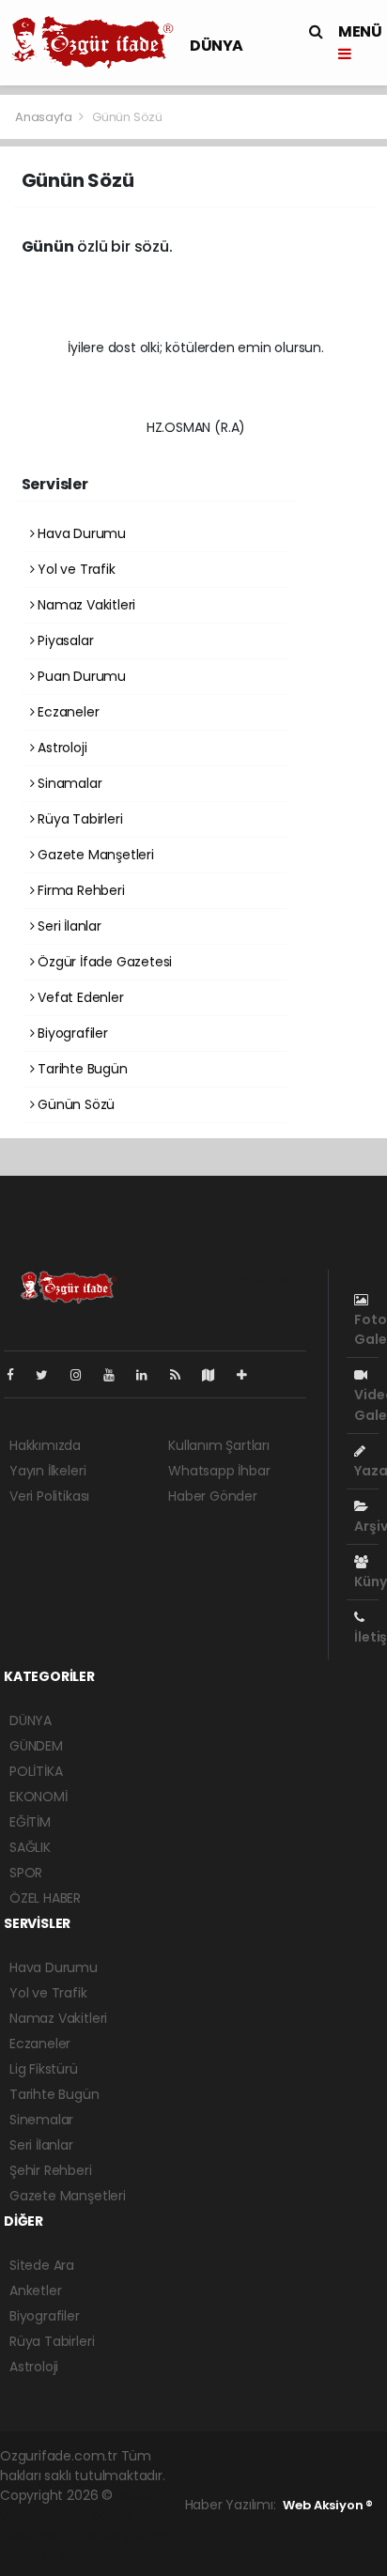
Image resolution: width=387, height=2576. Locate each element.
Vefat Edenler (78, 997)
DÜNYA (217, 46)
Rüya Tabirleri (78, 819)
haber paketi (90, 2515)
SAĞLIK (30, 1847)
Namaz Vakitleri (85, 605)
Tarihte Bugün (80, 1069)
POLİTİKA (36, 1771)
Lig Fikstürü (44, 2069)
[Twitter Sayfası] (49, 1375)
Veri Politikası (49, 1496)
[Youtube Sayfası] (116, 1375)
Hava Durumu (80, 533)
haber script (39, 2554)
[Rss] (183, 1375)
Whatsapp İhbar (219, 1471)
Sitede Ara (42, 2265)
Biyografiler (71, 1033)
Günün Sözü (74, 1104)
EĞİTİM (30, 1822)
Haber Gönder (213, 1496)
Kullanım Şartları (219, 1445)
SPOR (26, 1873)
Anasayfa (45, 117)
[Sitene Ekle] (249, 1375)
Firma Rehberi (79, 890)
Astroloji (60, 748)
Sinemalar (41, 2120)
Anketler (35, 2291)
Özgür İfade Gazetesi (103, 962)
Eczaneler (66, 712)
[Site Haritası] (216, 1375)
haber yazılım (125, 2535)
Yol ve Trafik (74, 569)
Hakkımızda (45, 1445)
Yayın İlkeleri (47, 1471)
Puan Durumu (80, 676)
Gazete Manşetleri (94, 855)
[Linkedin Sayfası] (149, 1375)
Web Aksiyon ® (328, 2505)
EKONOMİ (39, 1797)
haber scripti (40, 2535)
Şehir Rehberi (51, 2170)
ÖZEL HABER (45, 1898)
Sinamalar (68, 783)
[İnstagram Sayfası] (84, 1375)
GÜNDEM (36, 1746)
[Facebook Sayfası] (18, 1375)
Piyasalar (63, 640)
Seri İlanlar (68, 926)
